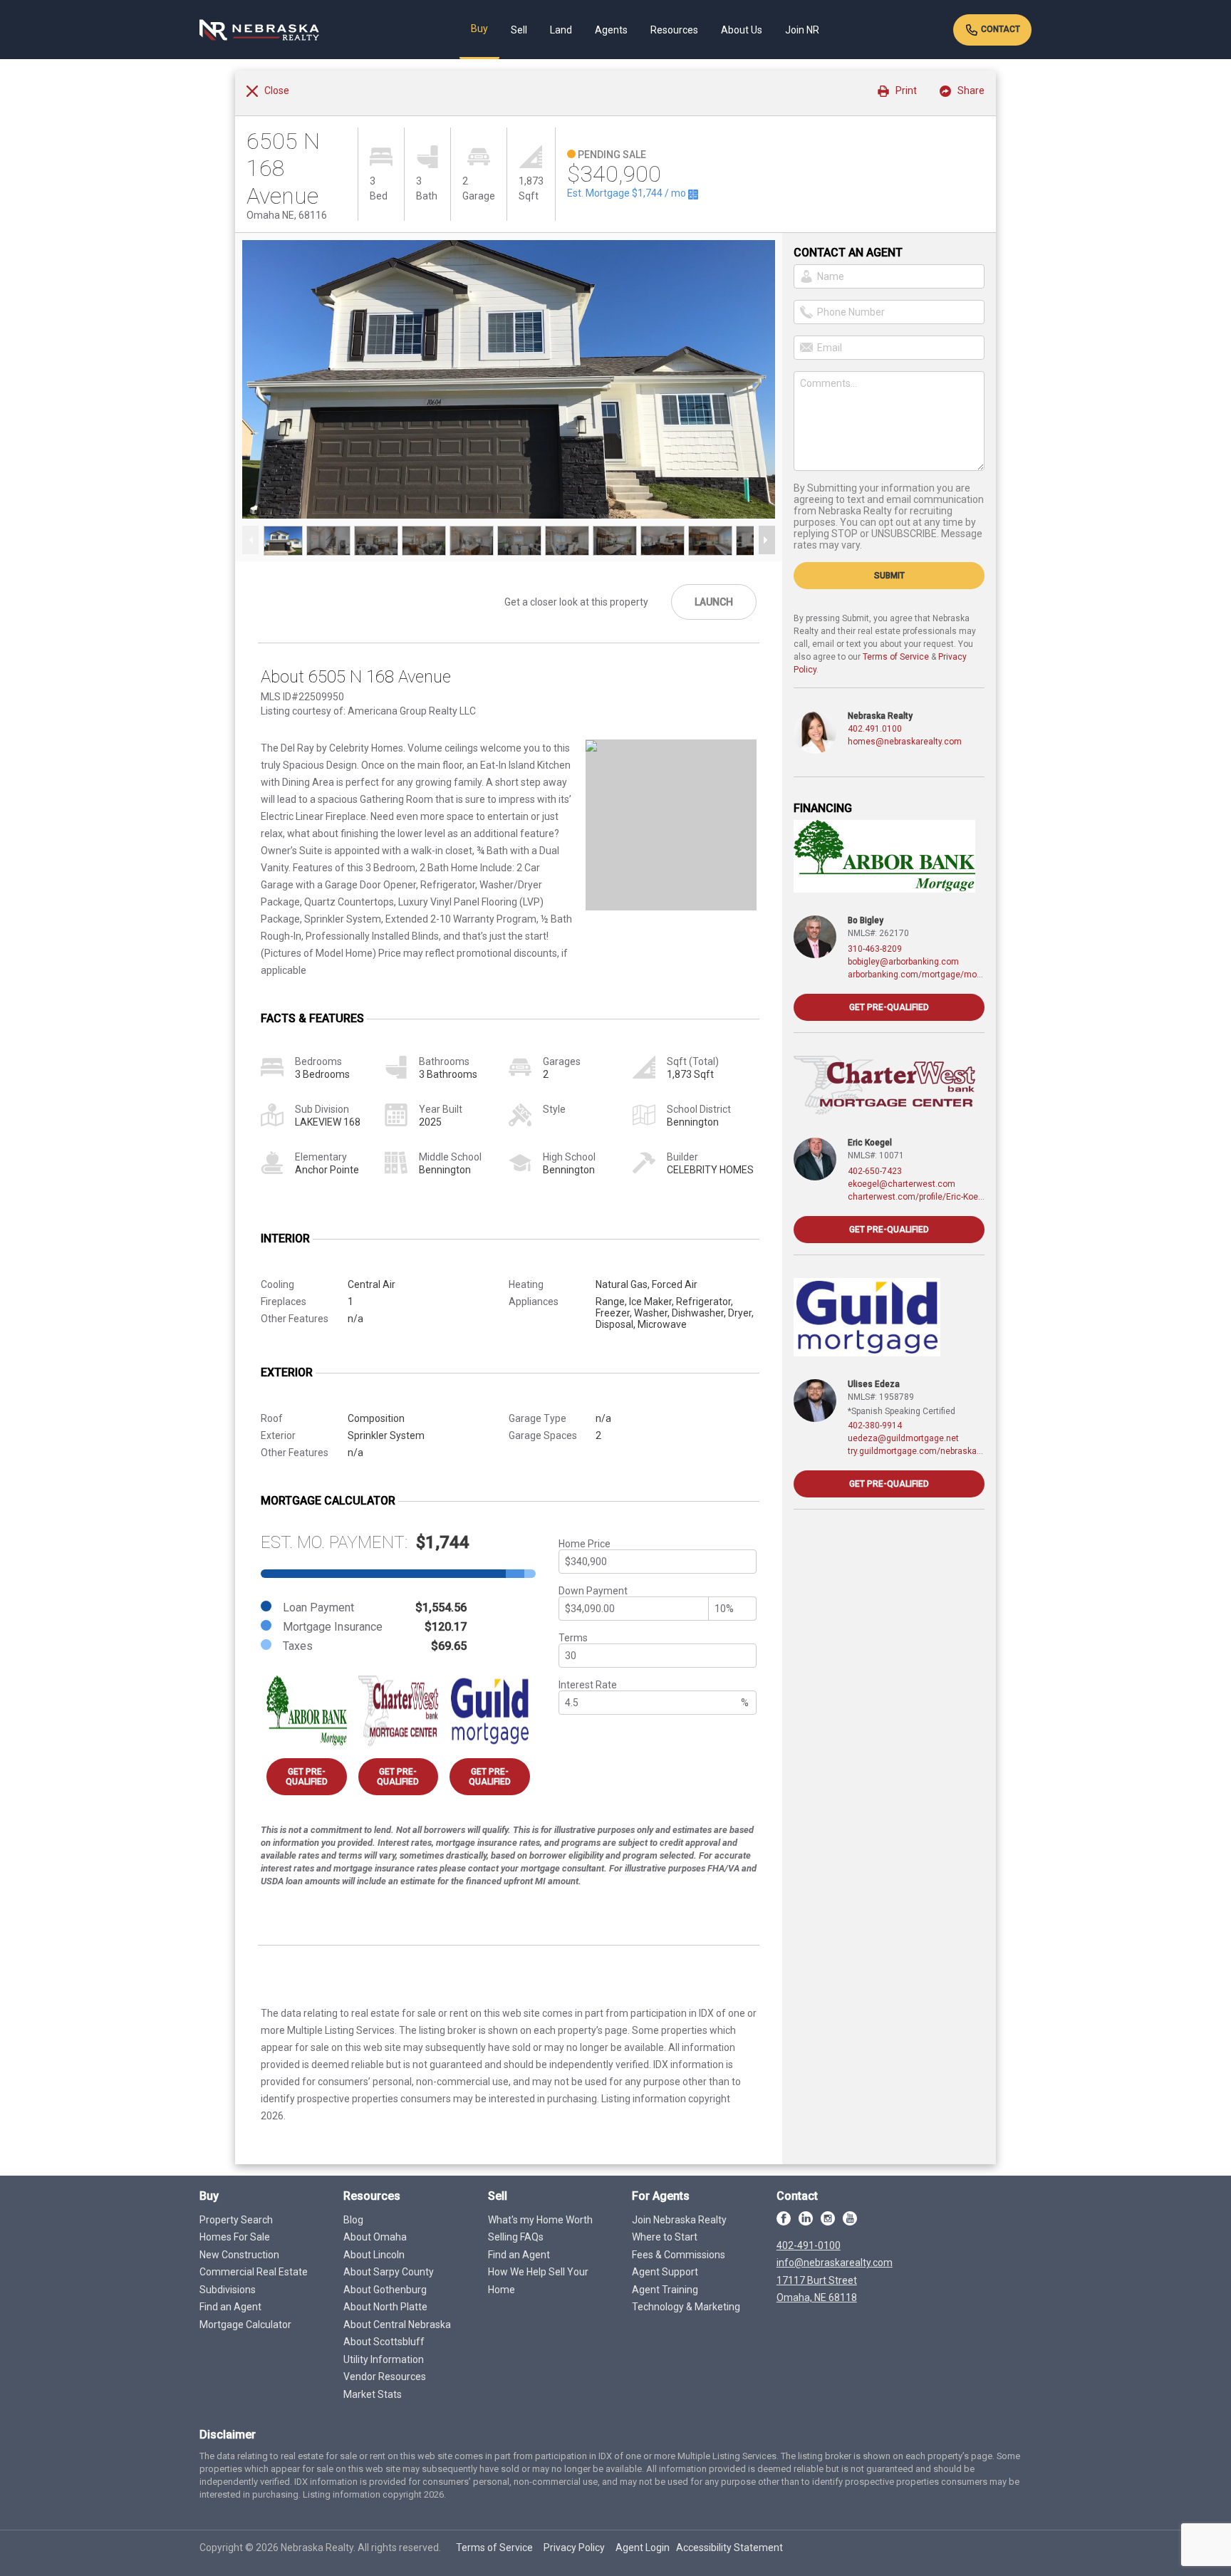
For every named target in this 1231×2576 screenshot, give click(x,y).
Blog (353, 2220)
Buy (479, 28)
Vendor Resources (385, 2377)
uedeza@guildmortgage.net (903, 1438)
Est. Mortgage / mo (628, 193)
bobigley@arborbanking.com (903, 962)
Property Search (236, 2220)
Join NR (802, 30)
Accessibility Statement (729, 2548)
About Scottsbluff (384, 2342)
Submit (889, 576)
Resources (674, 30)
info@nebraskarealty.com (835, 2263)
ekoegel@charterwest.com (902, 1184)
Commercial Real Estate (254, 2272)
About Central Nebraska (397, 2325)
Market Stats (373, 2394)
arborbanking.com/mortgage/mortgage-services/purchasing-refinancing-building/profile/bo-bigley (916, 975)
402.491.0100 (875, 729)
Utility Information (384, 2359)
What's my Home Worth (540, 2220)
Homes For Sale (235, 2237)
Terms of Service (896, 657)
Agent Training (665, 2290)
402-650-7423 (875, 1171)
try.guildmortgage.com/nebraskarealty (916, 1451)
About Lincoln (374, 2255)
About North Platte (385, 2307)
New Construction (239, 2255)
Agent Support (665, 2272)
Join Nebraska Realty (679, 2220)
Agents (611, 30)
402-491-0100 (809, 2245)
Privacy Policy (574, 2548)
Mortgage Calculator (245, 2325)
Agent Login (643, 2548)
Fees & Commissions (679, 2255)
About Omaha (375, 2237)
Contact (999, 29)
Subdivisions (228, 2290)
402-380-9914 (875, 1425)
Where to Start (665, 2237)
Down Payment (593, 1591)
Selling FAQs (516, 2237)
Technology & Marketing (686, 2307)
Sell (519, 30)
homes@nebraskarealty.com (905, 742)
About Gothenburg (385, 2290)
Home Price (585, 1544)
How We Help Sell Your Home (538, 2281)
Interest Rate (588, 1685)
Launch (714, 602)
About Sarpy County (389, 2272)
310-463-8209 (875, 949)
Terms (573, 1638)
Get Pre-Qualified (307, 1777)
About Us (742, 30)
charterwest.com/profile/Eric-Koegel (916, 1197)
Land (561, 30)
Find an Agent (230, 2307)
